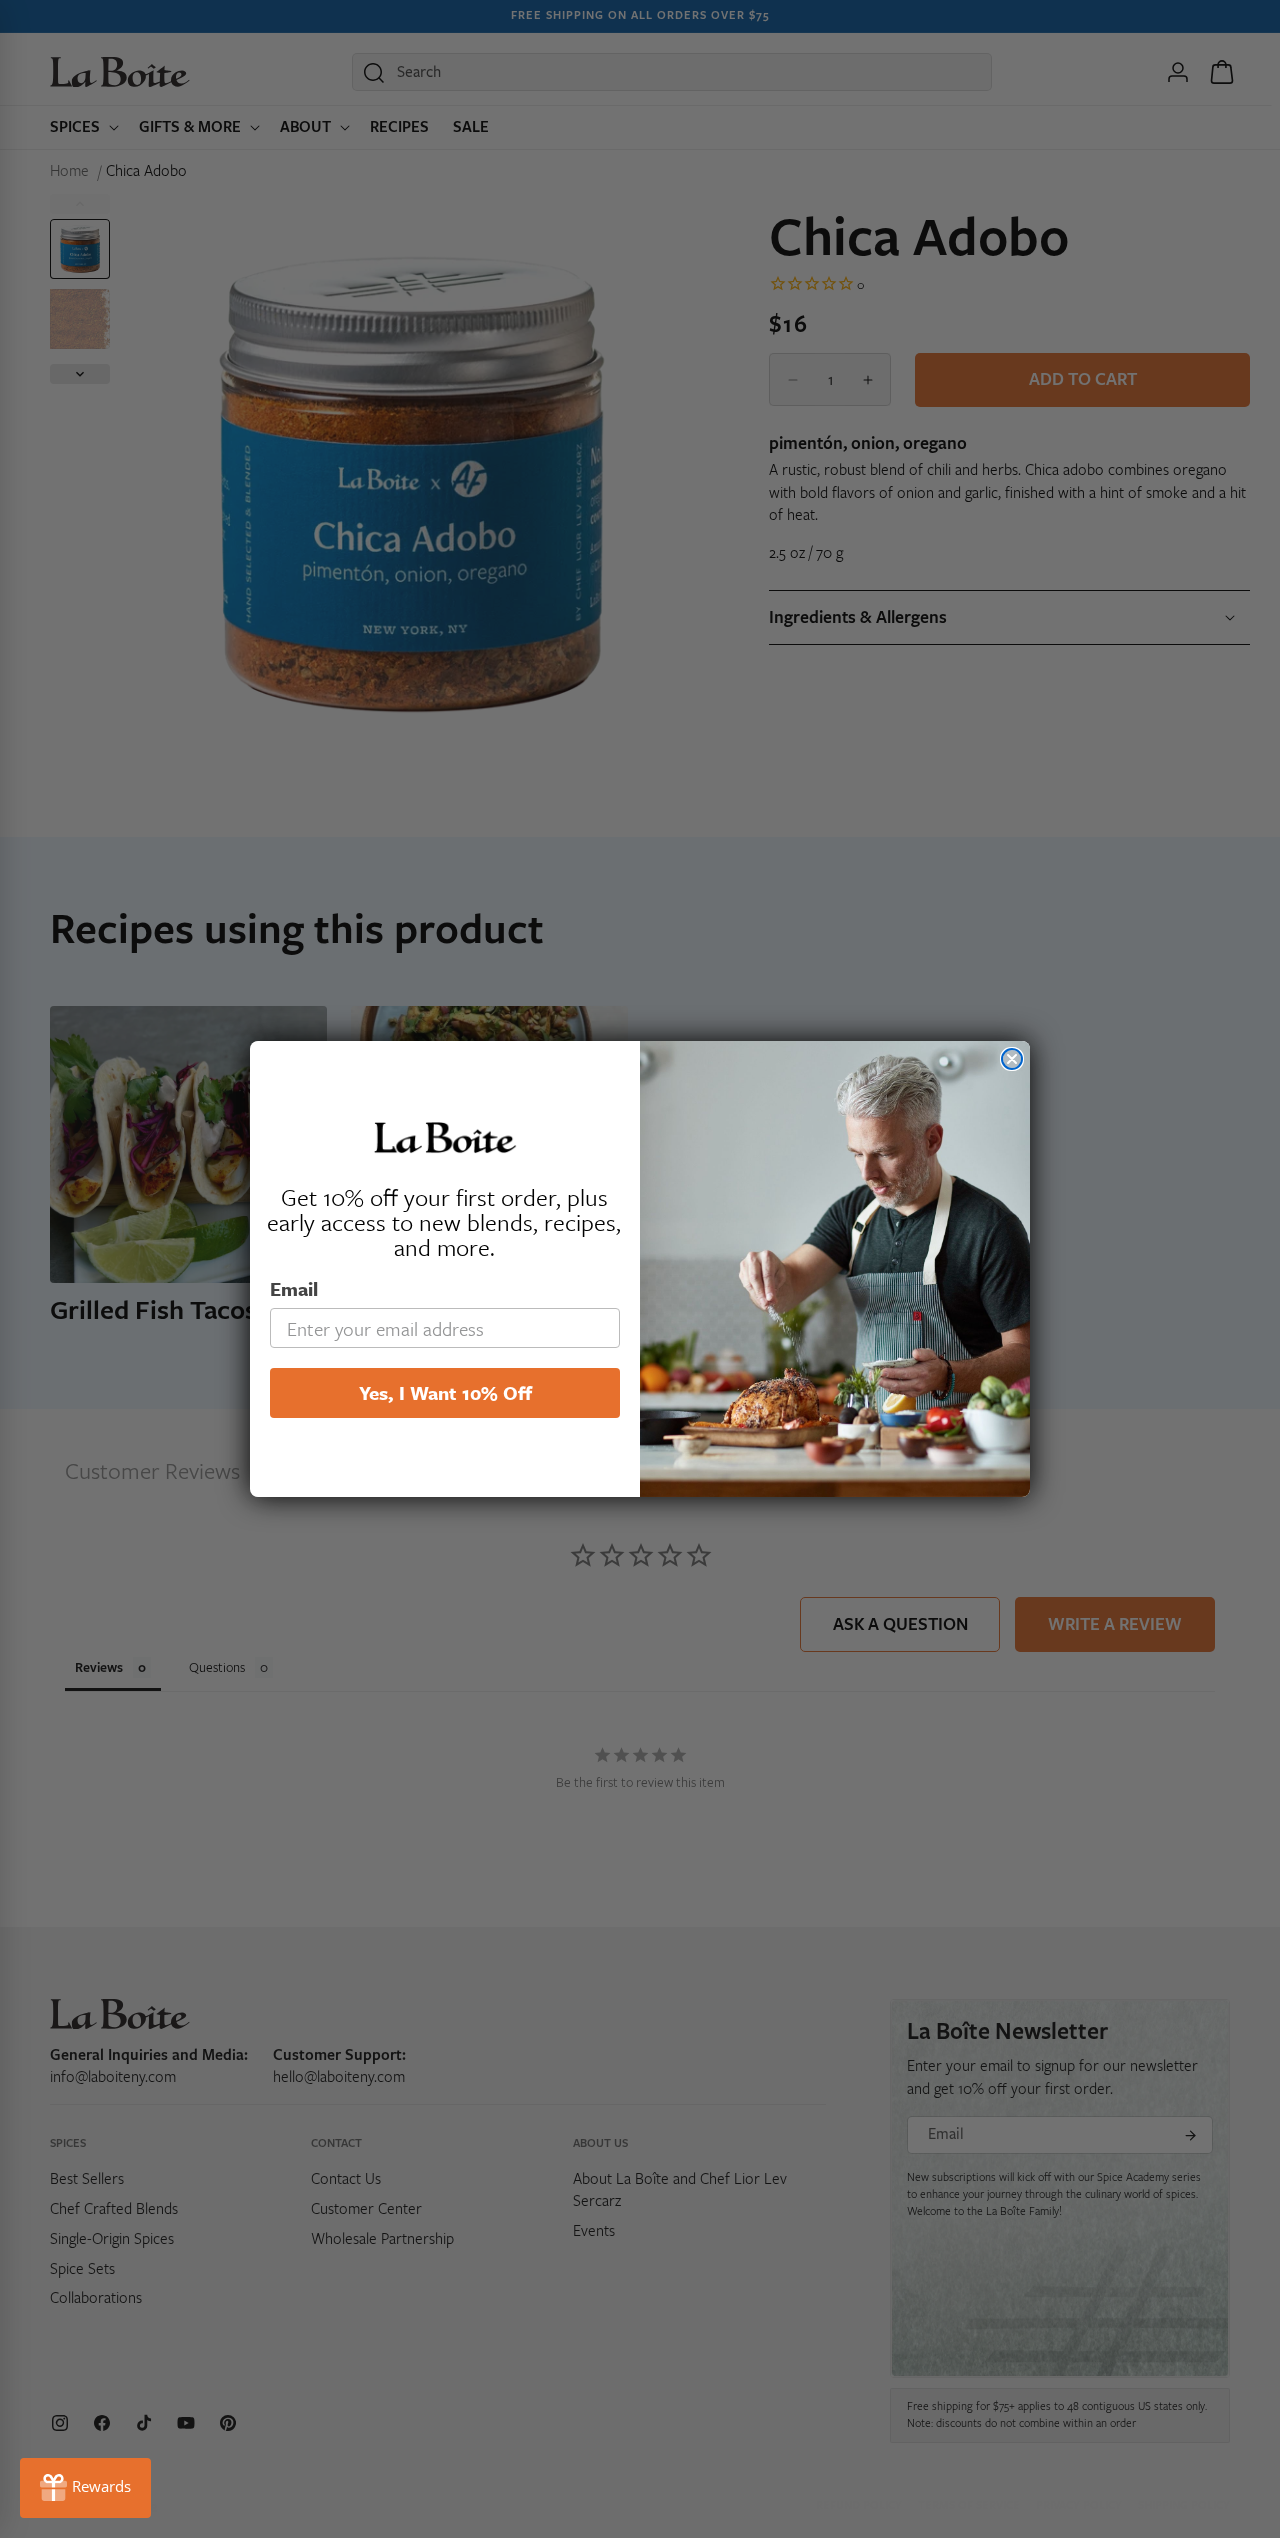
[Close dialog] (1012, 1059)
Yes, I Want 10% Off (445, 1392)
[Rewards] (85, 2488)
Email (294, 1288)
